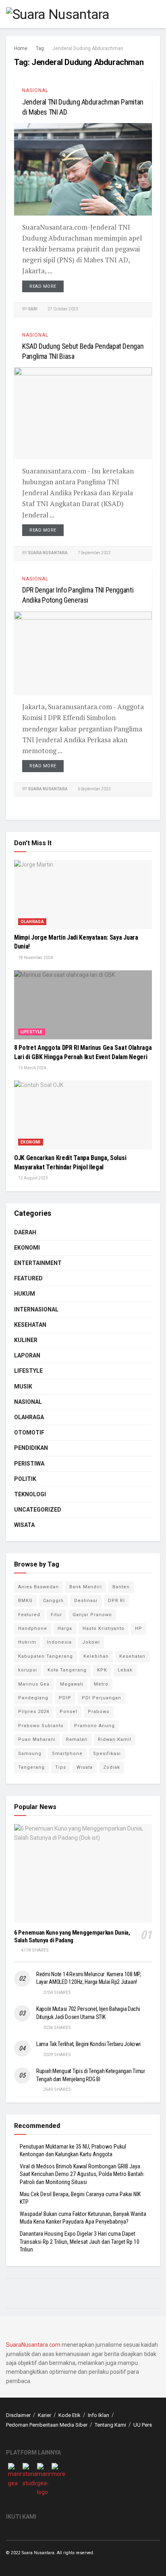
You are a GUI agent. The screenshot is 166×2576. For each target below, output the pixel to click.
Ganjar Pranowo (92, 1615)
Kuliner (26, 1340)
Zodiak (112, 1767)
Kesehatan (30, 1325)
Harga (65, 1628)
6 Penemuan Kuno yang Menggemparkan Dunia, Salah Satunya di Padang (72, 1936)
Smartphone (67, 1754)
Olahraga (32, 922)
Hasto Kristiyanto (104, 1628)
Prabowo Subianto (41, 1726)
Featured (28, 1278)
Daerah (25, 1232)
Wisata (24, 1525)
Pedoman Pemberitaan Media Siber (47, 2425)
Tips (61, 1767)
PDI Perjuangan (102, 1698)
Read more (43, 286)
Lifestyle (32, 1032)
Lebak (125, 1670)
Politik (25, 1479)
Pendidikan (31, 1448)
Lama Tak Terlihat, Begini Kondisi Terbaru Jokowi (88, 2044)
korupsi (28, 1670)
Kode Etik (70, 2415)
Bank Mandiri (86, 1587)
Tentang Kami (110, 2425)
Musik (23, 1386)
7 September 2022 (94, 553)
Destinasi (86, 1601)
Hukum (25, 1294)
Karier (45, 2415)
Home (21, 48)
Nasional (35, 90)
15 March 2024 (32, 1068)
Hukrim (27, 1642)
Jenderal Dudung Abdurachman (88, 48)
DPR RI (116, 1601)
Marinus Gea (34, 1684)
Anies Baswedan (38, 1587)
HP (139, 1628)
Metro (101, 1684)
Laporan (27, 1355)
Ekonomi (31, 1142)
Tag (40, 48)
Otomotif (29, 1433)
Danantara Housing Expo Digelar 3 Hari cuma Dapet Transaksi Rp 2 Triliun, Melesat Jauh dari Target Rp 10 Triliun (80, 2242)
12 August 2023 (33, 1178)
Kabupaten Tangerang (46, 1656)
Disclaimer (18, 2415)
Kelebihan (96, 1656)
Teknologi (30, 1494)
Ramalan (77, 1739)
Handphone (33, 1628)
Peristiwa (29, 1464)
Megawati (72, 1684)
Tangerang (31, 1767)
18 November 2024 (35, 958)
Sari (33, 309)
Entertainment (38, 1263)
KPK (102, 1670)
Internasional (36, 1309)
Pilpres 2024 (34, 1712)
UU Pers (143, 2425)
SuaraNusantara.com (33, 2345)
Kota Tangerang (67, 1670)
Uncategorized (38, 1510)
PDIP (65, 1698)
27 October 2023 (62, 309)
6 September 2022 (94, 789)
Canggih (53, 1601)
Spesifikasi (107, 1754)
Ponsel (68, 1712)
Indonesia (59, 1642)
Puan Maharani (37, 1739)
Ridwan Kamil (115, 1739)
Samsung (30, 1754)
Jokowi (91, 1642)
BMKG (25, 1601)
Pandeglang (33, 1698)
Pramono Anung (94, 1726)
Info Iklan (99, 2415)
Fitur (56, 1615)
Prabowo (99, 1712)
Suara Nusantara (48, 553)
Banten (121, 1587)
